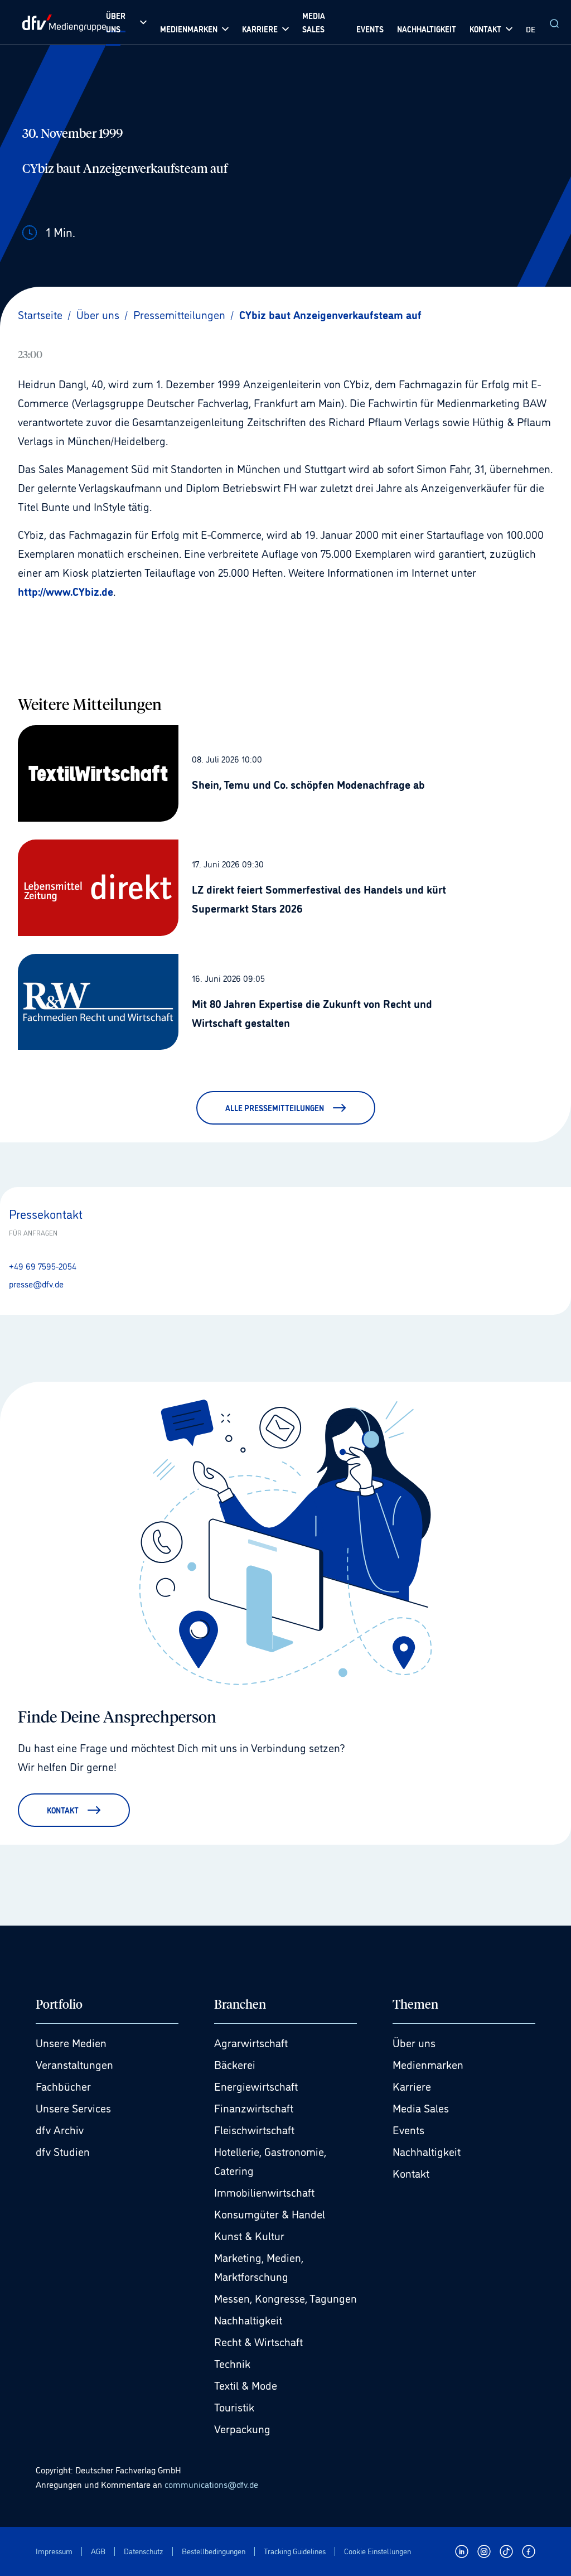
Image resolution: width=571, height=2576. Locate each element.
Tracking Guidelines (295, 2551)
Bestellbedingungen (214, 2551)
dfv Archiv (60, 2129)
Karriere (412, 2086)
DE (531, 29)
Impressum (54, 2551)
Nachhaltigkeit (248, 2319)
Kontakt (411, 2173)
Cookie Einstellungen (378, 2551)
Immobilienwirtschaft (264, 2192)
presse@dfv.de (36, 1284)
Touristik (234, 2406)
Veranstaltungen (74, 2064)
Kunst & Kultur (249, 2235)
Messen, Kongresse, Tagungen (285, 2298)
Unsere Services (73, 2107)
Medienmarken (428, 2064)
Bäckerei (235, 2064)
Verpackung (242, 2428)
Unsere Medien (71, 2042)
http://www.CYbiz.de (66, 591)
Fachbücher (63, 2086)
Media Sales (421, 2107)
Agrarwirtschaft (251, 2042)
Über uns (414, 2042)
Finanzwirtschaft (254, 2107)
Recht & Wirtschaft (258, 2341)
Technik (232, 2363)
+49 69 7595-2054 (43, 1266)
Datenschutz (144, 2551)
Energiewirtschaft (256, 2086)
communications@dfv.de (211, 2484)
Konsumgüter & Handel (270, 2213)
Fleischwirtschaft (254, 2129)
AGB (98, 2551)
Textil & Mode (246, 2385)
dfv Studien (63, 2151)
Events (408, 2129)
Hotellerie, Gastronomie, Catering (270, 2160)
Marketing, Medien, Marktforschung (259, 2266)
